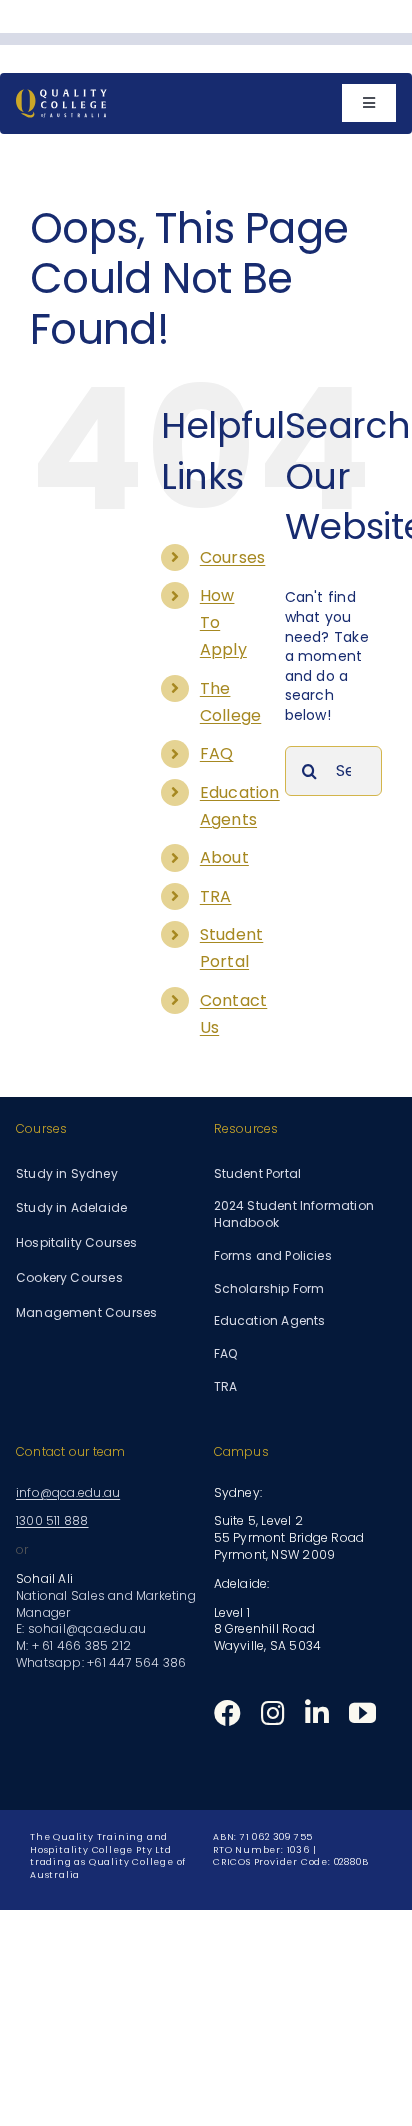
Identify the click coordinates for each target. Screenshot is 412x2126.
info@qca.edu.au (68, 1492)
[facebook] (227, 1712)
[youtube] (362, 1712)
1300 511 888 (52, 1520)
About (224, 857)
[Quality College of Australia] (61, 96)
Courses (232, 557)
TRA (216, 896)
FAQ (217, 753)
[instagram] (273, 1712)
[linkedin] (317, 1712)
